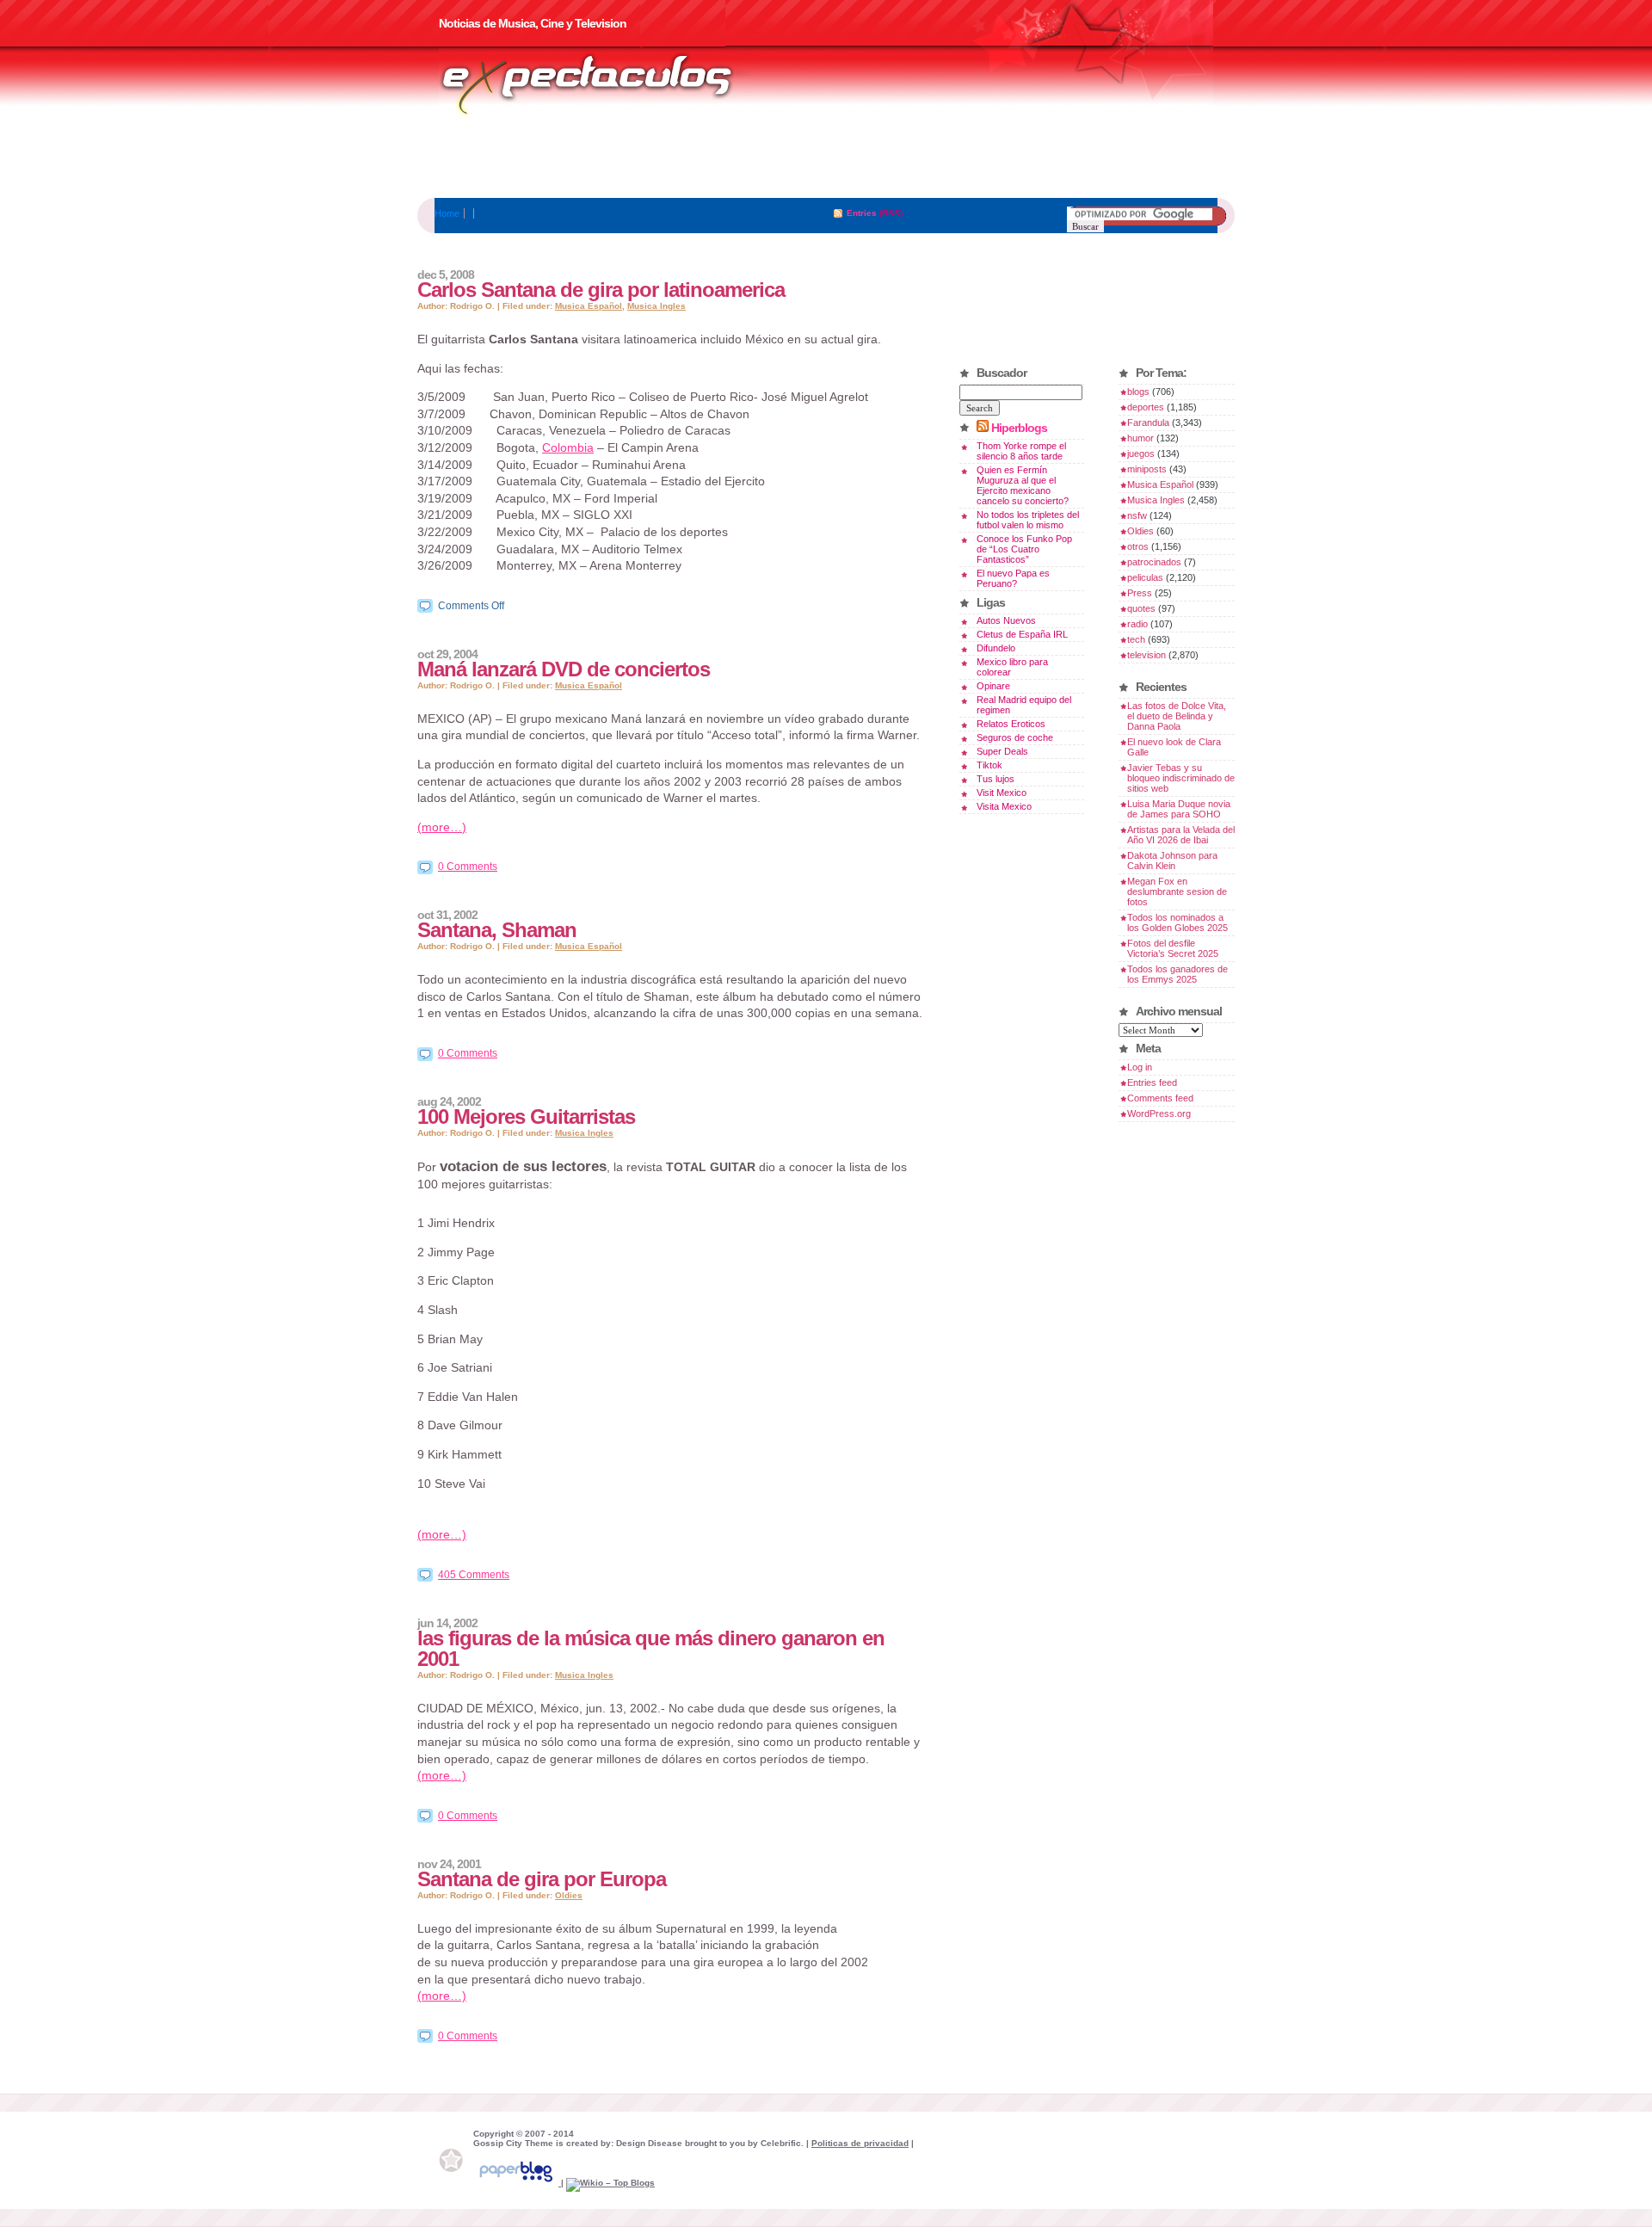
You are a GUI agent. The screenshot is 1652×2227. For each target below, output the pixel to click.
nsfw (1137, 515)
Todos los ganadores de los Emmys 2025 (1177, 974)
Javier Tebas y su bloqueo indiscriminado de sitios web (1181, 778)
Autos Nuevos (1006, 620)
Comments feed (1160, 1098)
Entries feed (1152, 1083)
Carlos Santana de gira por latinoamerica (601, 290)
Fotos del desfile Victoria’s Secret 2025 (1173, 948)
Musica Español (589, 306)
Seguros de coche (1015, 737)
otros (1138, 546)
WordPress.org (1159, 1113)
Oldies (569, 1895)
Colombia (568, 447)
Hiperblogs (1019, 428)
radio (1137, 624)
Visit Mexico (1002, 793)
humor (1140, 438)
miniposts (1147, 469)
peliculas (1145, 577)
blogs (1138, 392)
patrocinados (1154, 562)
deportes (1146, 407)
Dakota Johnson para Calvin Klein (1172, 861)
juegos (1141, 453)
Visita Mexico (1004, 806)
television (1147, 655)
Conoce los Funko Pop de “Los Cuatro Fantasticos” (1024, 549)
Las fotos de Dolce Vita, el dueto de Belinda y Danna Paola (1177, 716)
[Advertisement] (826, 159)
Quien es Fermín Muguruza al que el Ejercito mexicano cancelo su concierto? (1023, 485)
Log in (1140, 1067)
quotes (1141, 608)
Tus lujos (996, 779)
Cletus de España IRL (1022, 634)
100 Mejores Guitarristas (526, 1117)
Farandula (1148, 423)
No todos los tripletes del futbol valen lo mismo (1028, 520)
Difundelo (996, 648)
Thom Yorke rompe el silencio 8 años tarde (1021, 451)
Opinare (993, 686)
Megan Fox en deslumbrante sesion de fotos (1177, 891)
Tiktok (989, 765)
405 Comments (474, 1575)
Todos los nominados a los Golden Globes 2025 (1177, 922)
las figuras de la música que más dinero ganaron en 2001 (651, 1648)
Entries (862, 213)
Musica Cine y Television (609, 84)
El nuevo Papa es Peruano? (1013, 578)
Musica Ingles (656, 306)
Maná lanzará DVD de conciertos (564, 669)
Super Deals (1002, 751)
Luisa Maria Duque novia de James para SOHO (1179, 809)
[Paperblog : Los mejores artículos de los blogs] (517, 2183)
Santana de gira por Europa (542, 1879)
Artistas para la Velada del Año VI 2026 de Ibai (1181, 835)
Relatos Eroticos (1011, 724)
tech (1136, 639)
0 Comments (468, 867)
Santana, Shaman (497, 930)
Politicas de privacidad (860, 2143)
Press (1140, 593)
